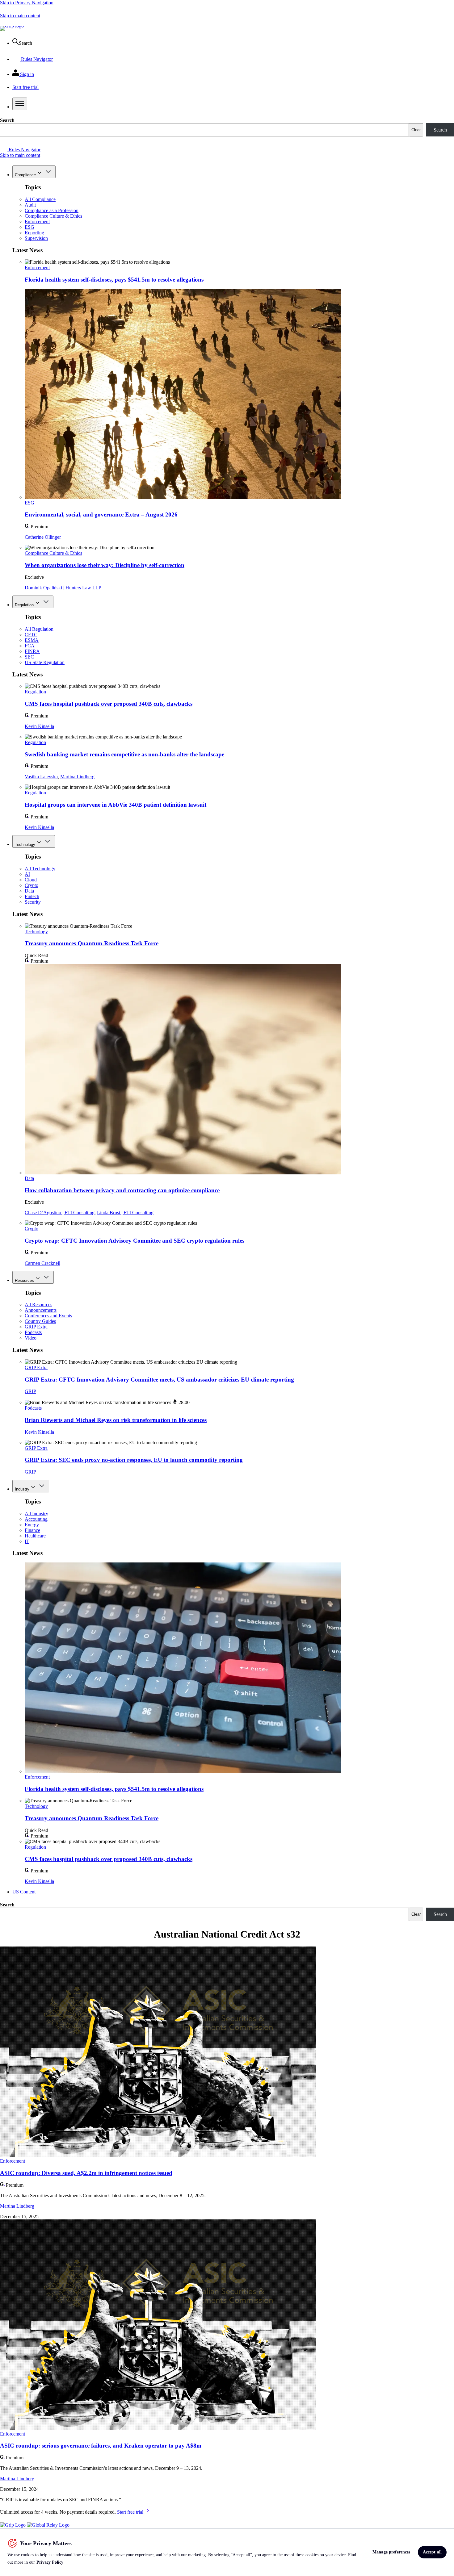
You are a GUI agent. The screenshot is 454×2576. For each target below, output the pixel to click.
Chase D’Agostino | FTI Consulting (60, 1213)
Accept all (432, 2552)
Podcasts (33, 1332)
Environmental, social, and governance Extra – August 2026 (101, 514)
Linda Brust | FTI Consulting (125, 1213)
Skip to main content (20, 16)
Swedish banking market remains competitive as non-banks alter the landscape (124, 754)
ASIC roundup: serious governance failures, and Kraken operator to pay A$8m (101, 2446)
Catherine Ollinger (43, 537)
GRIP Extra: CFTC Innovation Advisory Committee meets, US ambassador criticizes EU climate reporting (159, 1380)
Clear (416, 130)
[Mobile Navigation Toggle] (20, 104)
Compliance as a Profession (52, 210)
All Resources (38, 1305)
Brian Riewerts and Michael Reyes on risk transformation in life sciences (116, 1420)
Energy (32, 1525)
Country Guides (40, 1321)
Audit (30, 205)
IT (27, 1541)
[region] (227, 2552)
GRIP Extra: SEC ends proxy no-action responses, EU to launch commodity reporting (134, 1460)
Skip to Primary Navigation (27, 3)
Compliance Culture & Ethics (53, 216)
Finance (32, 1530)
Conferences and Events (48, 1316)
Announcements (41, 1310)
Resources (24, 1280)
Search (7, 120)
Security (33, 902)
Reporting (34, 233)
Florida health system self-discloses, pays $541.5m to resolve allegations (114, 280)
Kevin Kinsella (39, 726)
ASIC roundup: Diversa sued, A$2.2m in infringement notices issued (86, 2173)
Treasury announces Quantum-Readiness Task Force (92, 943)
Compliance (25, 175)
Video (31, 1338)
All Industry (36, 1514)
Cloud (31, 880)
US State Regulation (45, 662)
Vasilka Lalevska (41, 777)
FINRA (32, 651)
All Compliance (40, 199)
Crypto (32, 885)
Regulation (24, 605)
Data (29, 891)
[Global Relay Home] (48, 2525)
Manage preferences (391, 2552)
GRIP (30, 1391)
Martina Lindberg (77, 777)
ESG (29, 227)
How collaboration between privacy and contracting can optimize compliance (122, 1190)
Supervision (36, 238)
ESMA (32, 640)
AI (27, 874)
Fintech (32, 896)
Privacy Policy (50, 2562)
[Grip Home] (13, 2525)
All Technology (40, 869)
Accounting (36, 1519)
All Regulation (39, 629)
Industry (22, 1489)
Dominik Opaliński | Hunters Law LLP (63, 588)
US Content (24, 1892)
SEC (29, 657)
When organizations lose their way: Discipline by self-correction (105, 565)
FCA (30, 646)
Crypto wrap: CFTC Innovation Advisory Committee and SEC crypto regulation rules (135, 1241)
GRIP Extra (36, 1327)
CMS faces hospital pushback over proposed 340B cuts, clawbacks (109, 704)
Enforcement (37, 222)
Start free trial (131, 2512)
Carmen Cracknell (42, 1263)
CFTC (31, 635)
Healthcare (35, 1536)
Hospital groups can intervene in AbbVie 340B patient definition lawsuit (116, 805)
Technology (25, 845)
